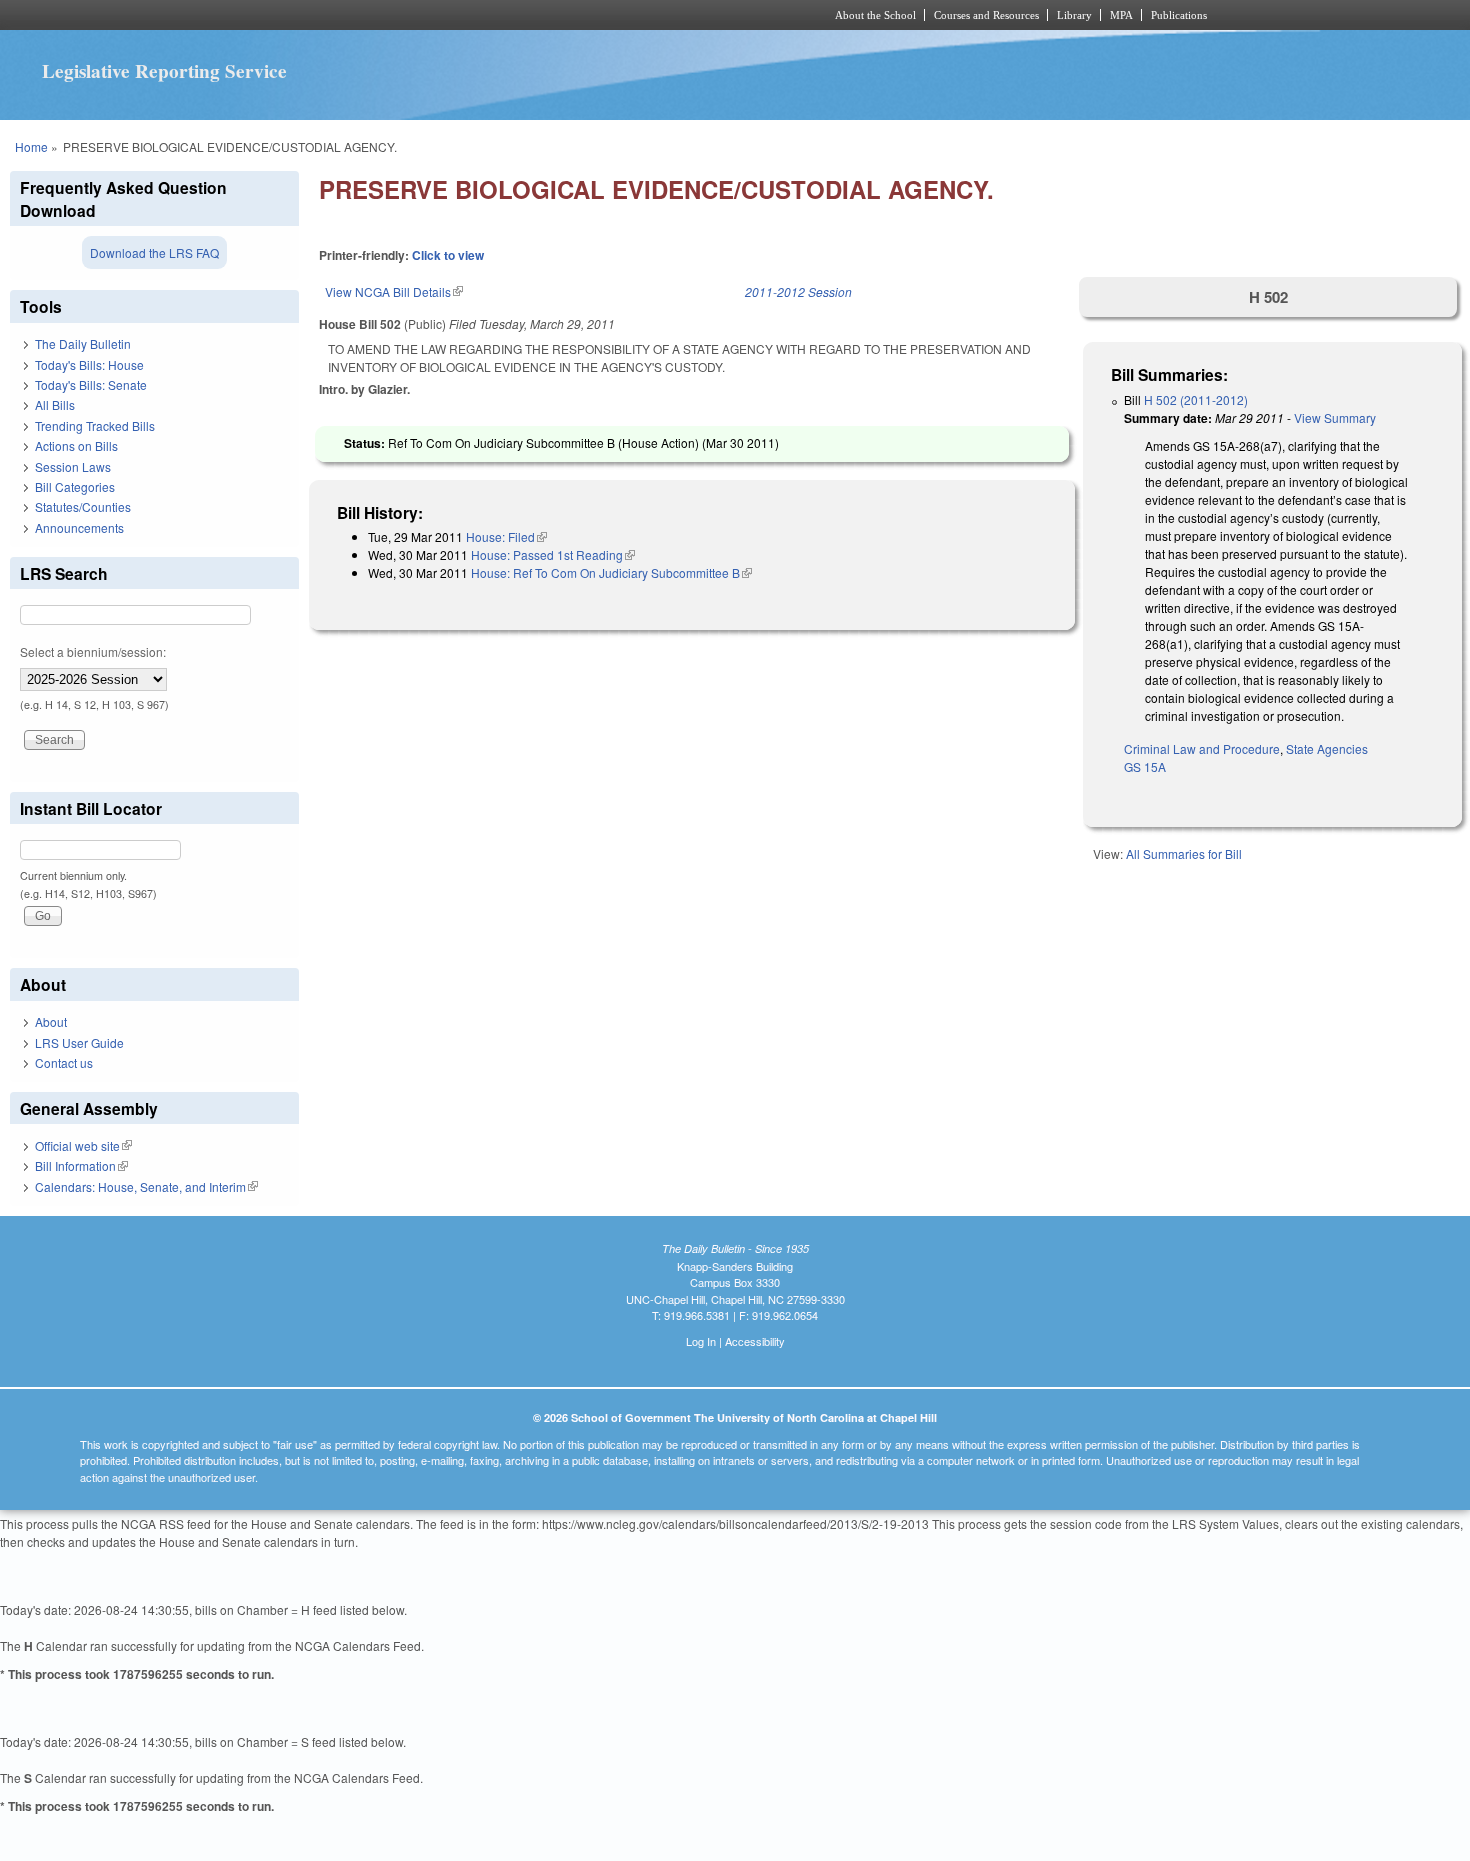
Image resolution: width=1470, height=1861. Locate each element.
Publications (1179, 15)
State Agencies (1327, 748)
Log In (701, 1341)
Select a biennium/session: (93, 651)
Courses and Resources (986, 15)
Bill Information (81, 1165)
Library (1074, 15)
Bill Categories (75, 486)
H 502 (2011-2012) (1196, 399)
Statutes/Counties (83, 506)
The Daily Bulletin (83, 343)
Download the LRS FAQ (154, 252)
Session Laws (73, 466)
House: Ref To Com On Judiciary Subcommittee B (611, 572)
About (51, 1021)
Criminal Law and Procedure (1202, 748)
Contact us (64, 1062)
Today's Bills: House (89, 364)
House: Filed (506, 536)
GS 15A (1145, 766)
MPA (1121, 15)
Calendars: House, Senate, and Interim (146, 1186)
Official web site (83, 1145)
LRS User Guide (79, 1042)
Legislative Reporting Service (164, 71)
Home (31, 146)
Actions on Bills (76, 445)
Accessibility (755, 1341)
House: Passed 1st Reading (553, 554)
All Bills (55, 404)
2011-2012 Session (798, 291)
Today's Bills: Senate (91, 384)
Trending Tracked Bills (95, 425)
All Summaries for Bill (1184, 853)
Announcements (79, 527)
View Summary (1335, 417)
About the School (875, 15)
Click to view (448, 255)
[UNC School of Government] (470, 15)
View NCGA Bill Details (394, 291)
